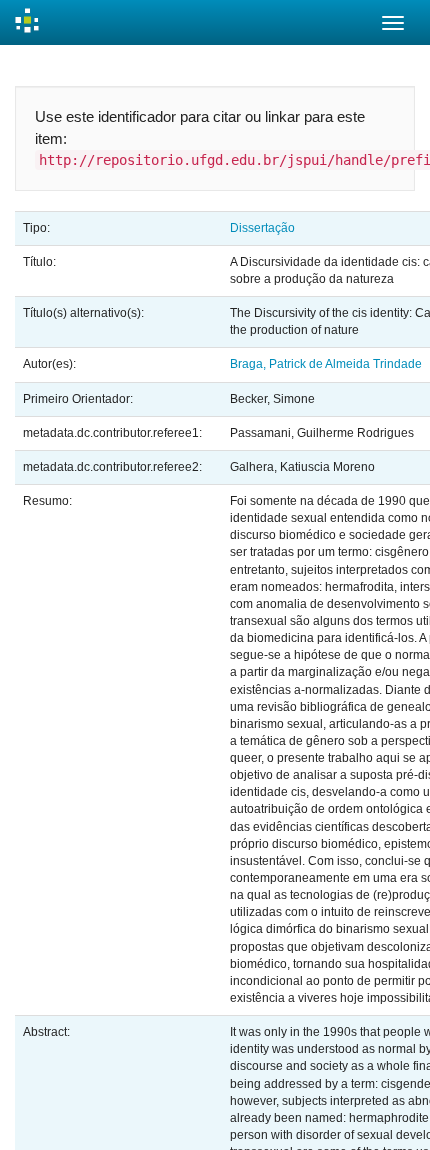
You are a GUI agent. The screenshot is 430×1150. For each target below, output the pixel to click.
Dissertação (262, 228)
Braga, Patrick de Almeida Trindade (326, 364)
